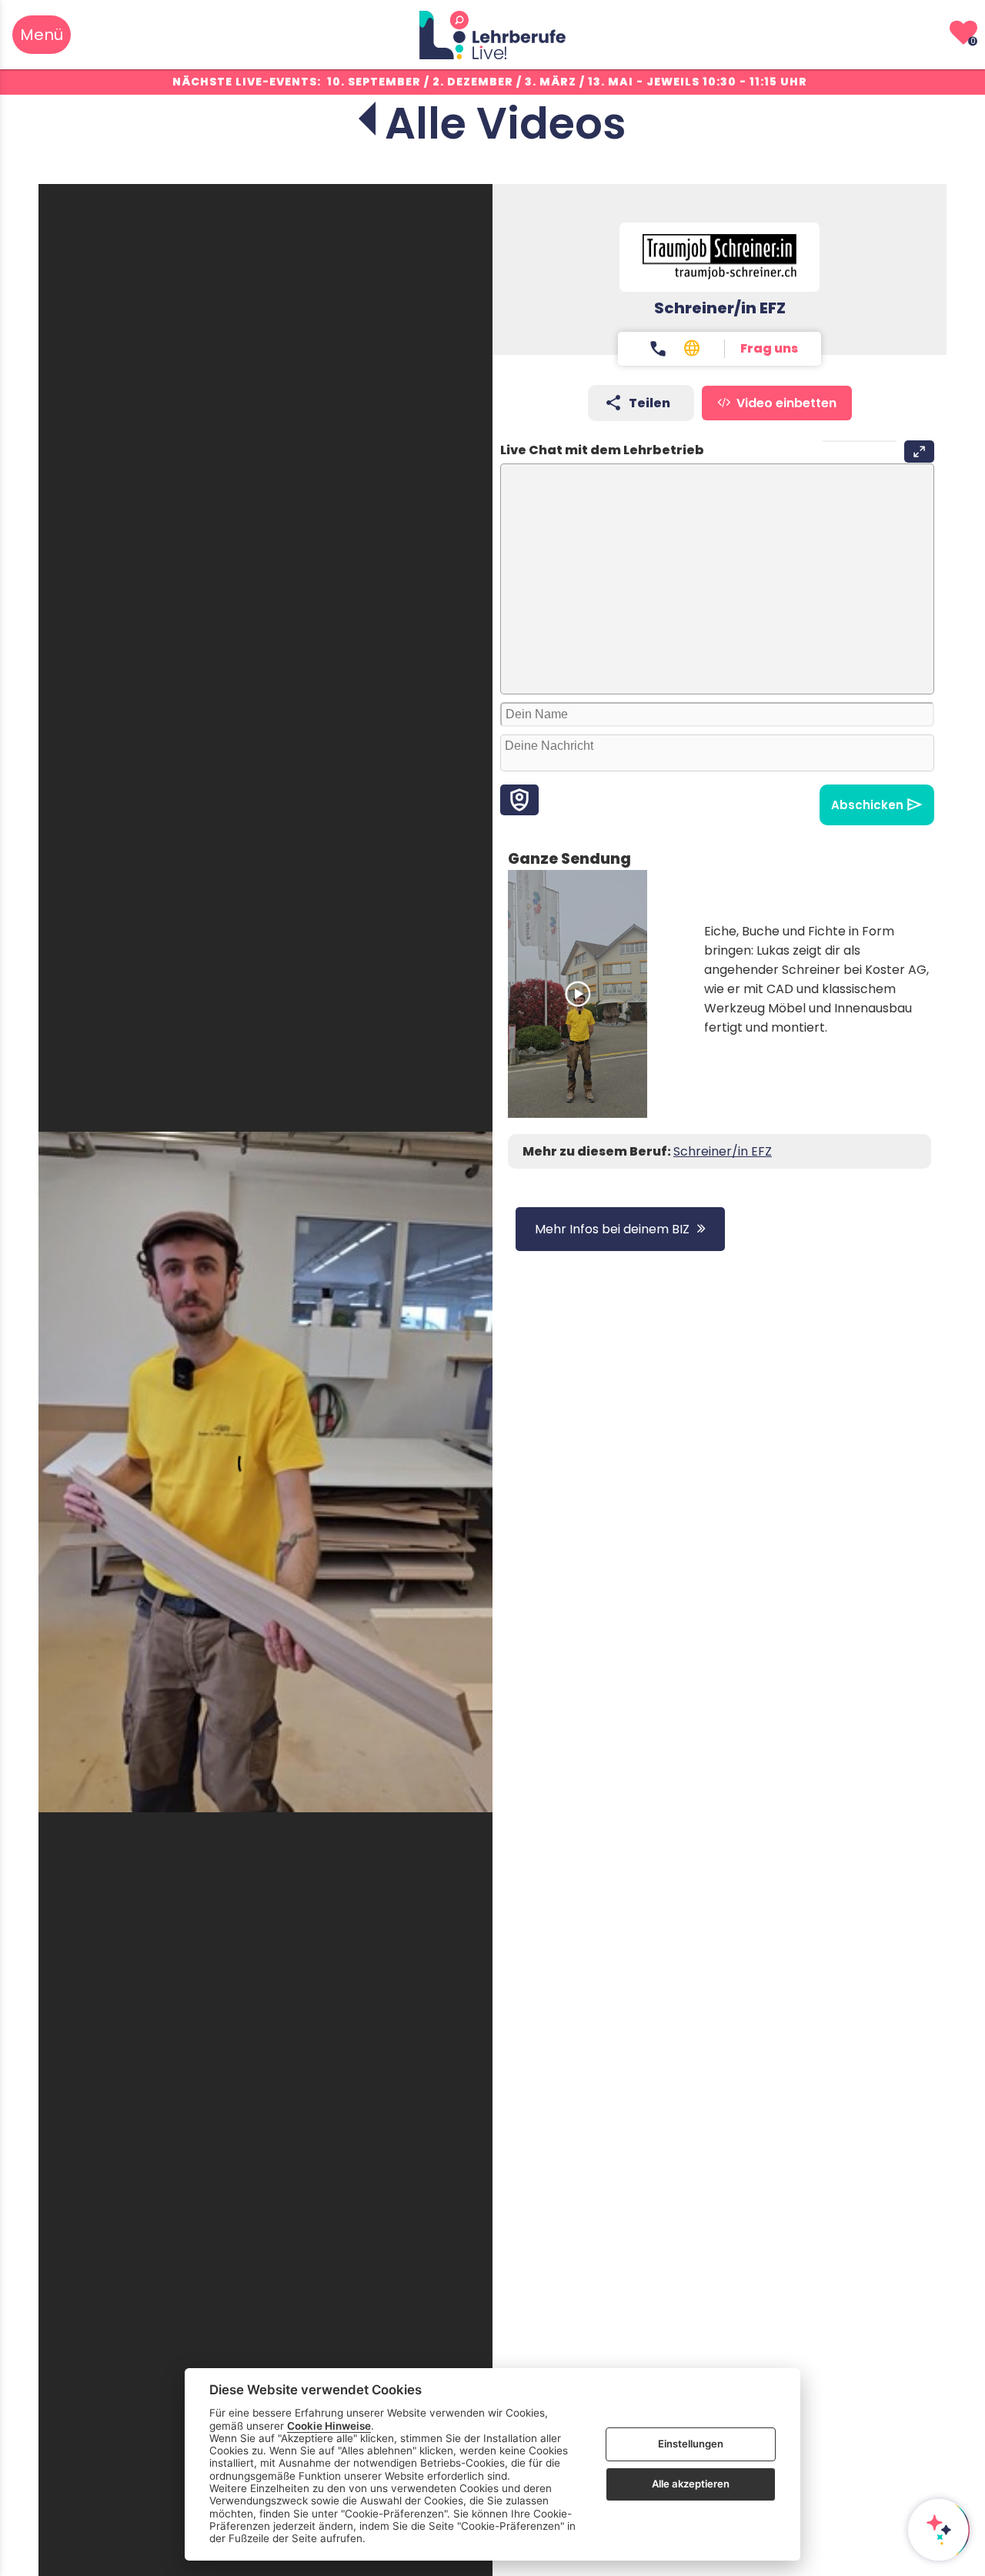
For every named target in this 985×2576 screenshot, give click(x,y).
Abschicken (867, 805)
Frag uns (769, 348)
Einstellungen (691, 2444)
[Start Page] (492, 35)
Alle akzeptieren (691, 2484)
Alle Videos (506, 124)
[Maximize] (919, 452)
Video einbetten (786, 403)
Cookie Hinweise (329, 2425)
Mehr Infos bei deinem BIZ (612, 1229)
